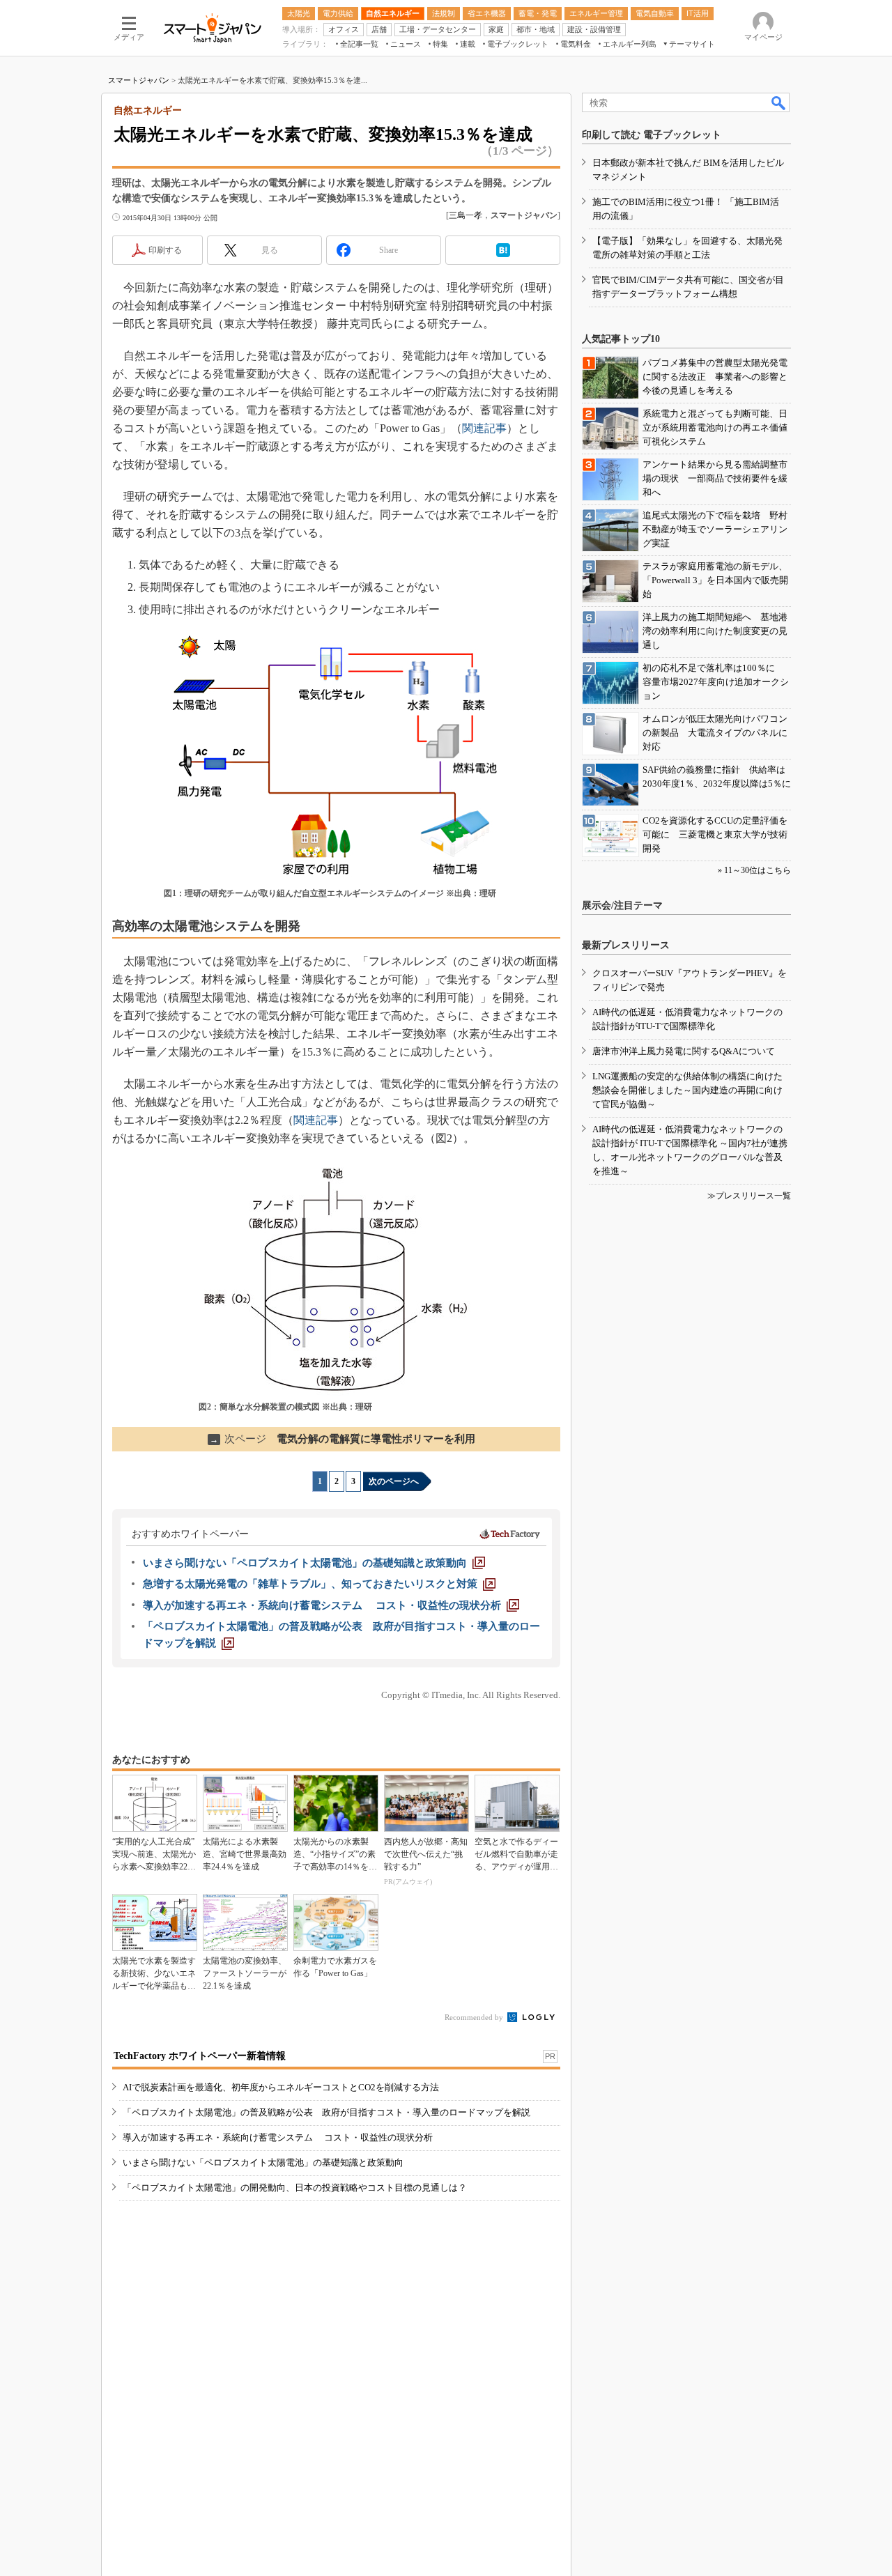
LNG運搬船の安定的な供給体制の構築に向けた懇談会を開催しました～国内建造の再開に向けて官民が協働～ (687, 1090)
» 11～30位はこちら (754, 870)
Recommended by (475, 2017)
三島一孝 (466, 215)
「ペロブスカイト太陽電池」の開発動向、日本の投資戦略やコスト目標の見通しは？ (295, 2188)
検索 (779, 102)
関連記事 (484, 428)
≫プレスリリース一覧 (749, 1196)
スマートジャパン (139, 80)
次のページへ (394, 1481)
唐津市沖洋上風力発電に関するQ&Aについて (684, 1051)
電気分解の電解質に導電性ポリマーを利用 (343, 1439)
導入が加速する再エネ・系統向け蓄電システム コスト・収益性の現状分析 (278, 2137)
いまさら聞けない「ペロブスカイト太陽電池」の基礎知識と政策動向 (263, 2162)
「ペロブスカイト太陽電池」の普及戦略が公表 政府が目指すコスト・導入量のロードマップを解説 (326, 2112)
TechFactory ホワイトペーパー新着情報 (200, 2056)
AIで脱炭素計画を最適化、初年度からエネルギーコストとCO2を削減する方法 (281, 2087)
